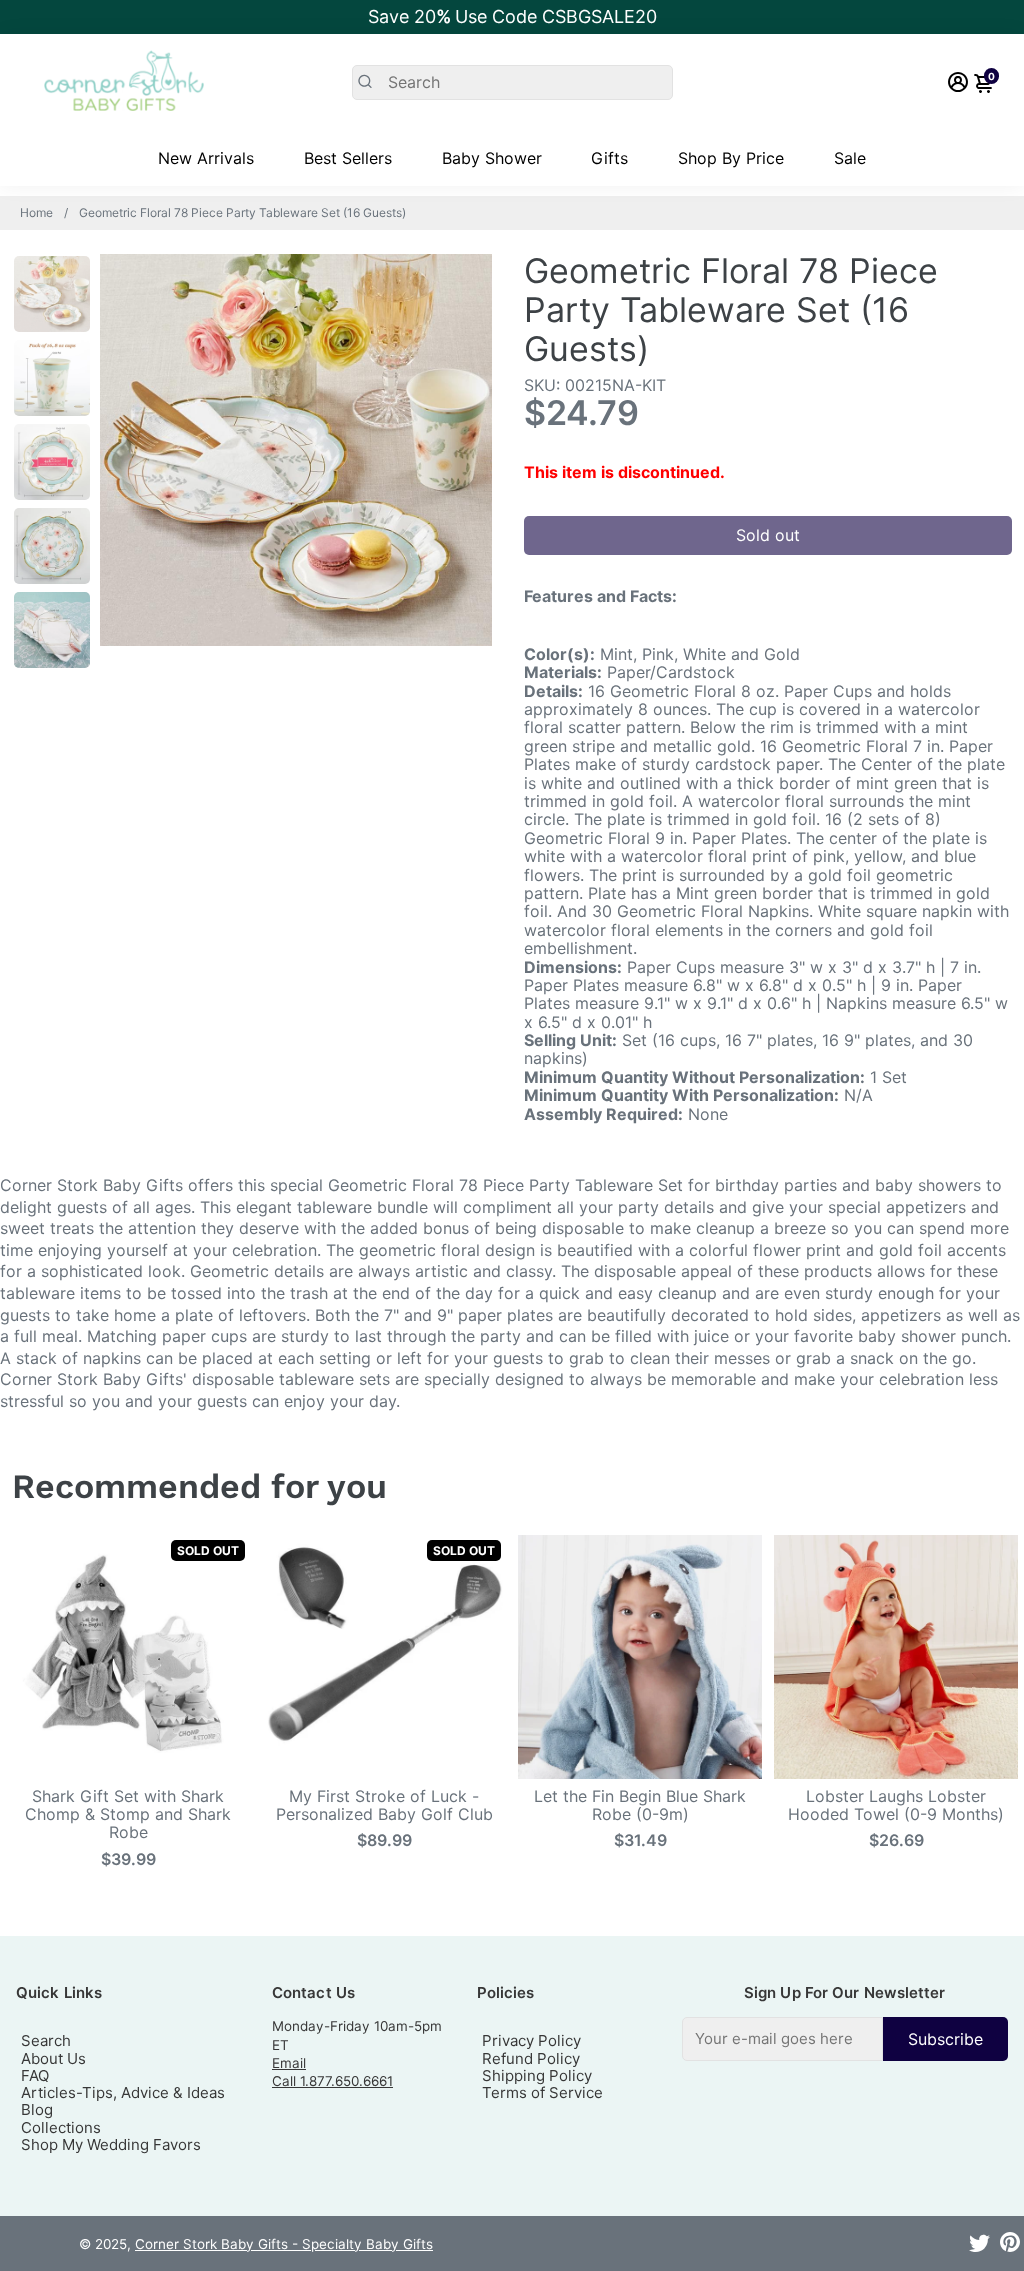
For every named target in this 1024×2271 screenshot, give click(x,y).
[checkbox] (845, 2038)
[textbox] (782, 2038)
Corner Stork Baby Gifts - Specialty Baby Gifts (284, 2244)
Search (46, 2040)
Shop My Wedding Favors (111, 2144)
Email (289, 2063)
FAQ (35, 2075)
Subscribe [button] (945, 2039)
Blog (37, 2109)
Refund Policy (531, 2058)
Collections (61, 2127)
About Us (53, 2058)
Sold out (768, 535)
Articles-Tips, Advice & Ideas (123, 2092)
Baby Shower (492, 158)
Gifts (609, 158)
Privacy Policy (531, 2040)
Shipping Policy (537, 2075)
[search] (512, 82)
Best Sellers (348, 158)
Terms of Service (542, 2092)
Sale (850, 158)
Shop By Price (731, 158)
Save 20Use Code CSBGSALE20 (512, 16)
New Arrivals (206, 158)
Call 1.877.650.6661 (332, 2081)
